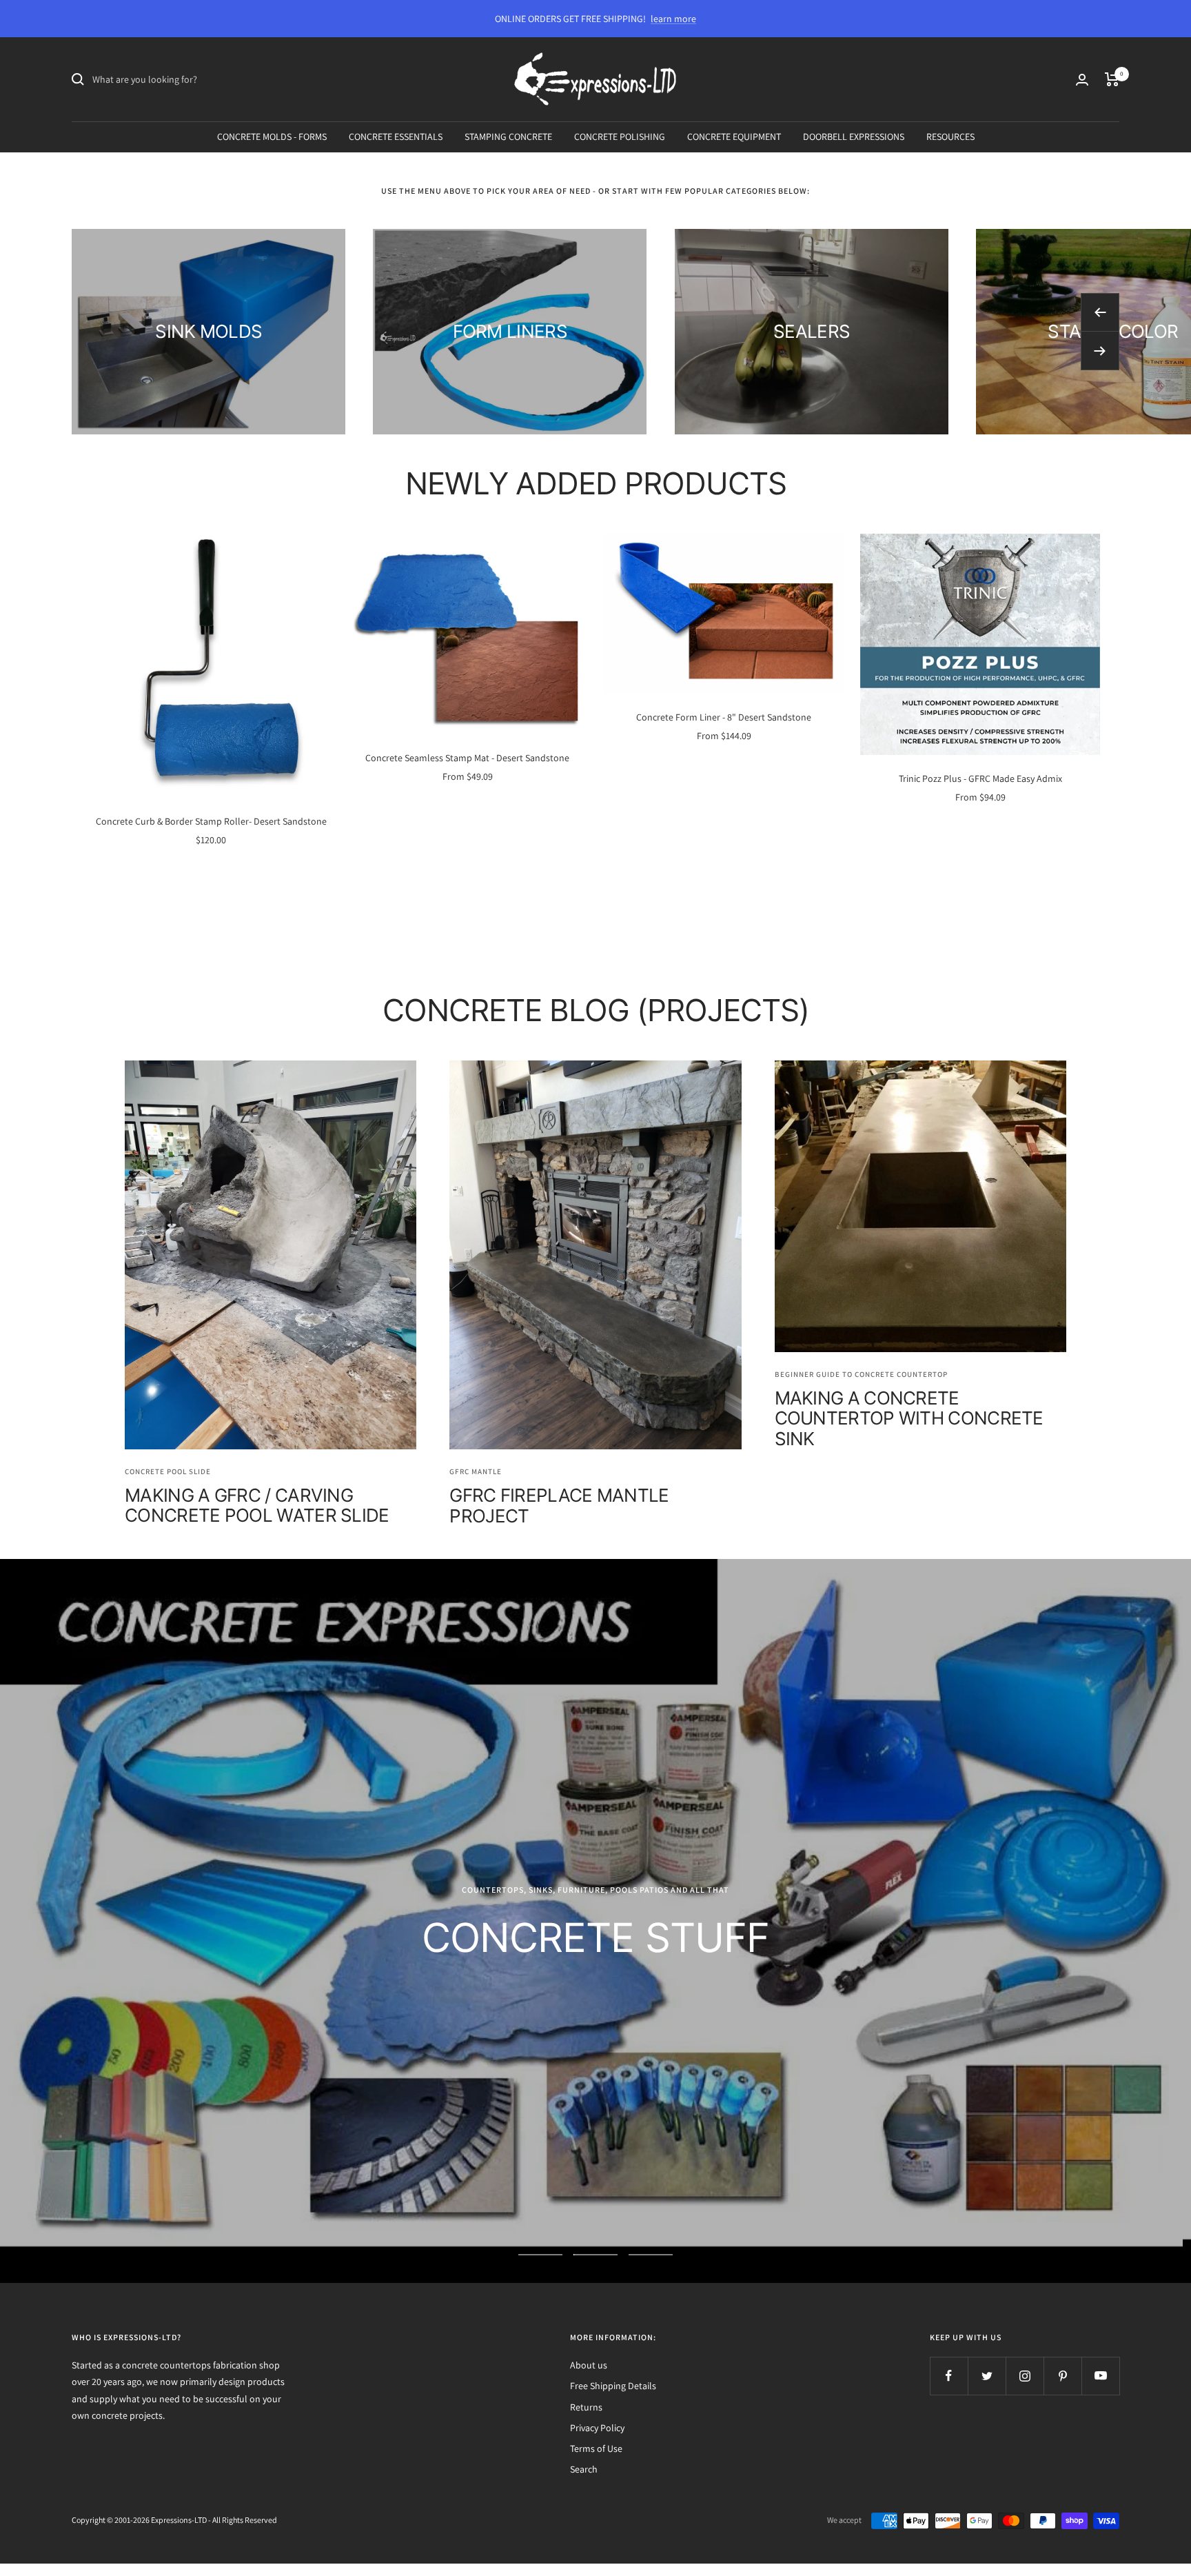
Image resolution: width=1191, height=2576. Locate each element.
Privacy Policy (597, 2428)
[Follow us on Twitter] (987, 2376)
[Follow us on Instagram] (1025, 2376)
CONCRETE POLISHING (620, 137)
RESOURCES (950, 137)
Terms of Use (596, 2448)
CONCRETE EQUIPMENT (734, 137)
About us (589, 2365)
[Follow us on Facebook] (949, 2376)
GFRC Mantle (476, 1471)
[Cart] (1112, 79)
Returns (586, 2407)
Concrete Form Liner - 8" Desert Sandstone (724, 717)
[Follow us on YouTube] (1100, 2376)
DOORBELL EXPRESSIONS (854, 137)
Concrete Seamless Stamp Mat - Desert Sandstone (467, 758)
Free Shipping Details (613, 2386)
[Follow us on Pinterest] (1062, 2376)
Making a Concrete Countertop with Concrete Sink (909, 1418)
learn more (673, 19)
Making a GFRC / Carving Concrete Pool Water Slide (257, 1505)
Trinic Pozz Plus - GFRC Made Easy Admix (980, 778)
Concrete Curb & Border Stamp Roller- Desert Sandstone (211, 821)
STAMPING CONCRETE (508, 137)
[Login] (1082, 80)
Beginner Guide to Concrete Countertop (861, 1374)
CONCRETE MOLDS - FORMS (272, 137)
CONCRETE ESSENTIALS (396, 137)
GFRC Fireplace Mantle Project (559, 1505)
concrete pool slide (168, 1471)
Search (584, 2469)
